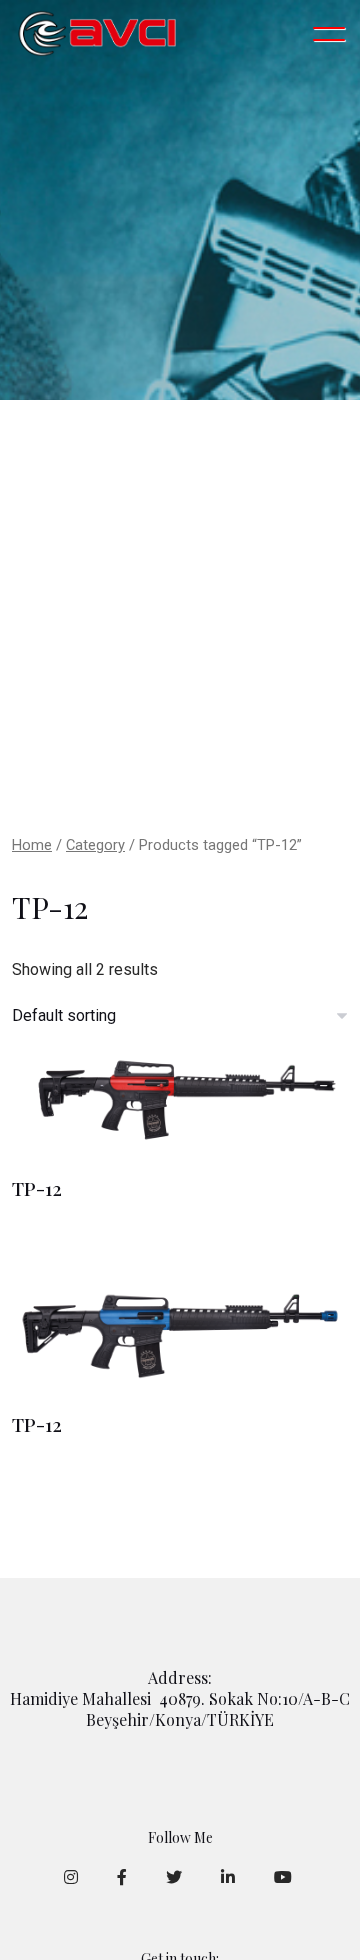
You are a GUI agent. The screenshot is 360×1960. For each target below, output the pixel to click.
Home (32, 845)
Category (95, 845)
